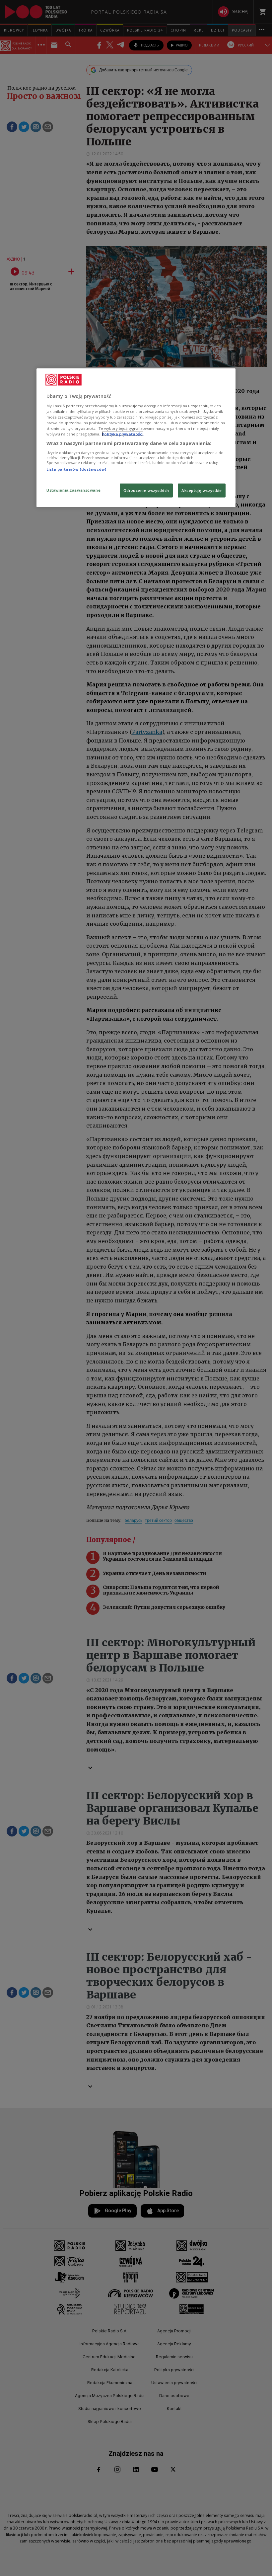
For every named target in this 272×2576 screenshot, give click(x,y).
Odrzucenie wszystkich (146, 490)
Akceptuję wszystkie (202, 490)
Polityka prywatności (123, 434)
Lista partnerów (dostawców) (76, 469)
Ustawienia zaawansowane (73, 490)
